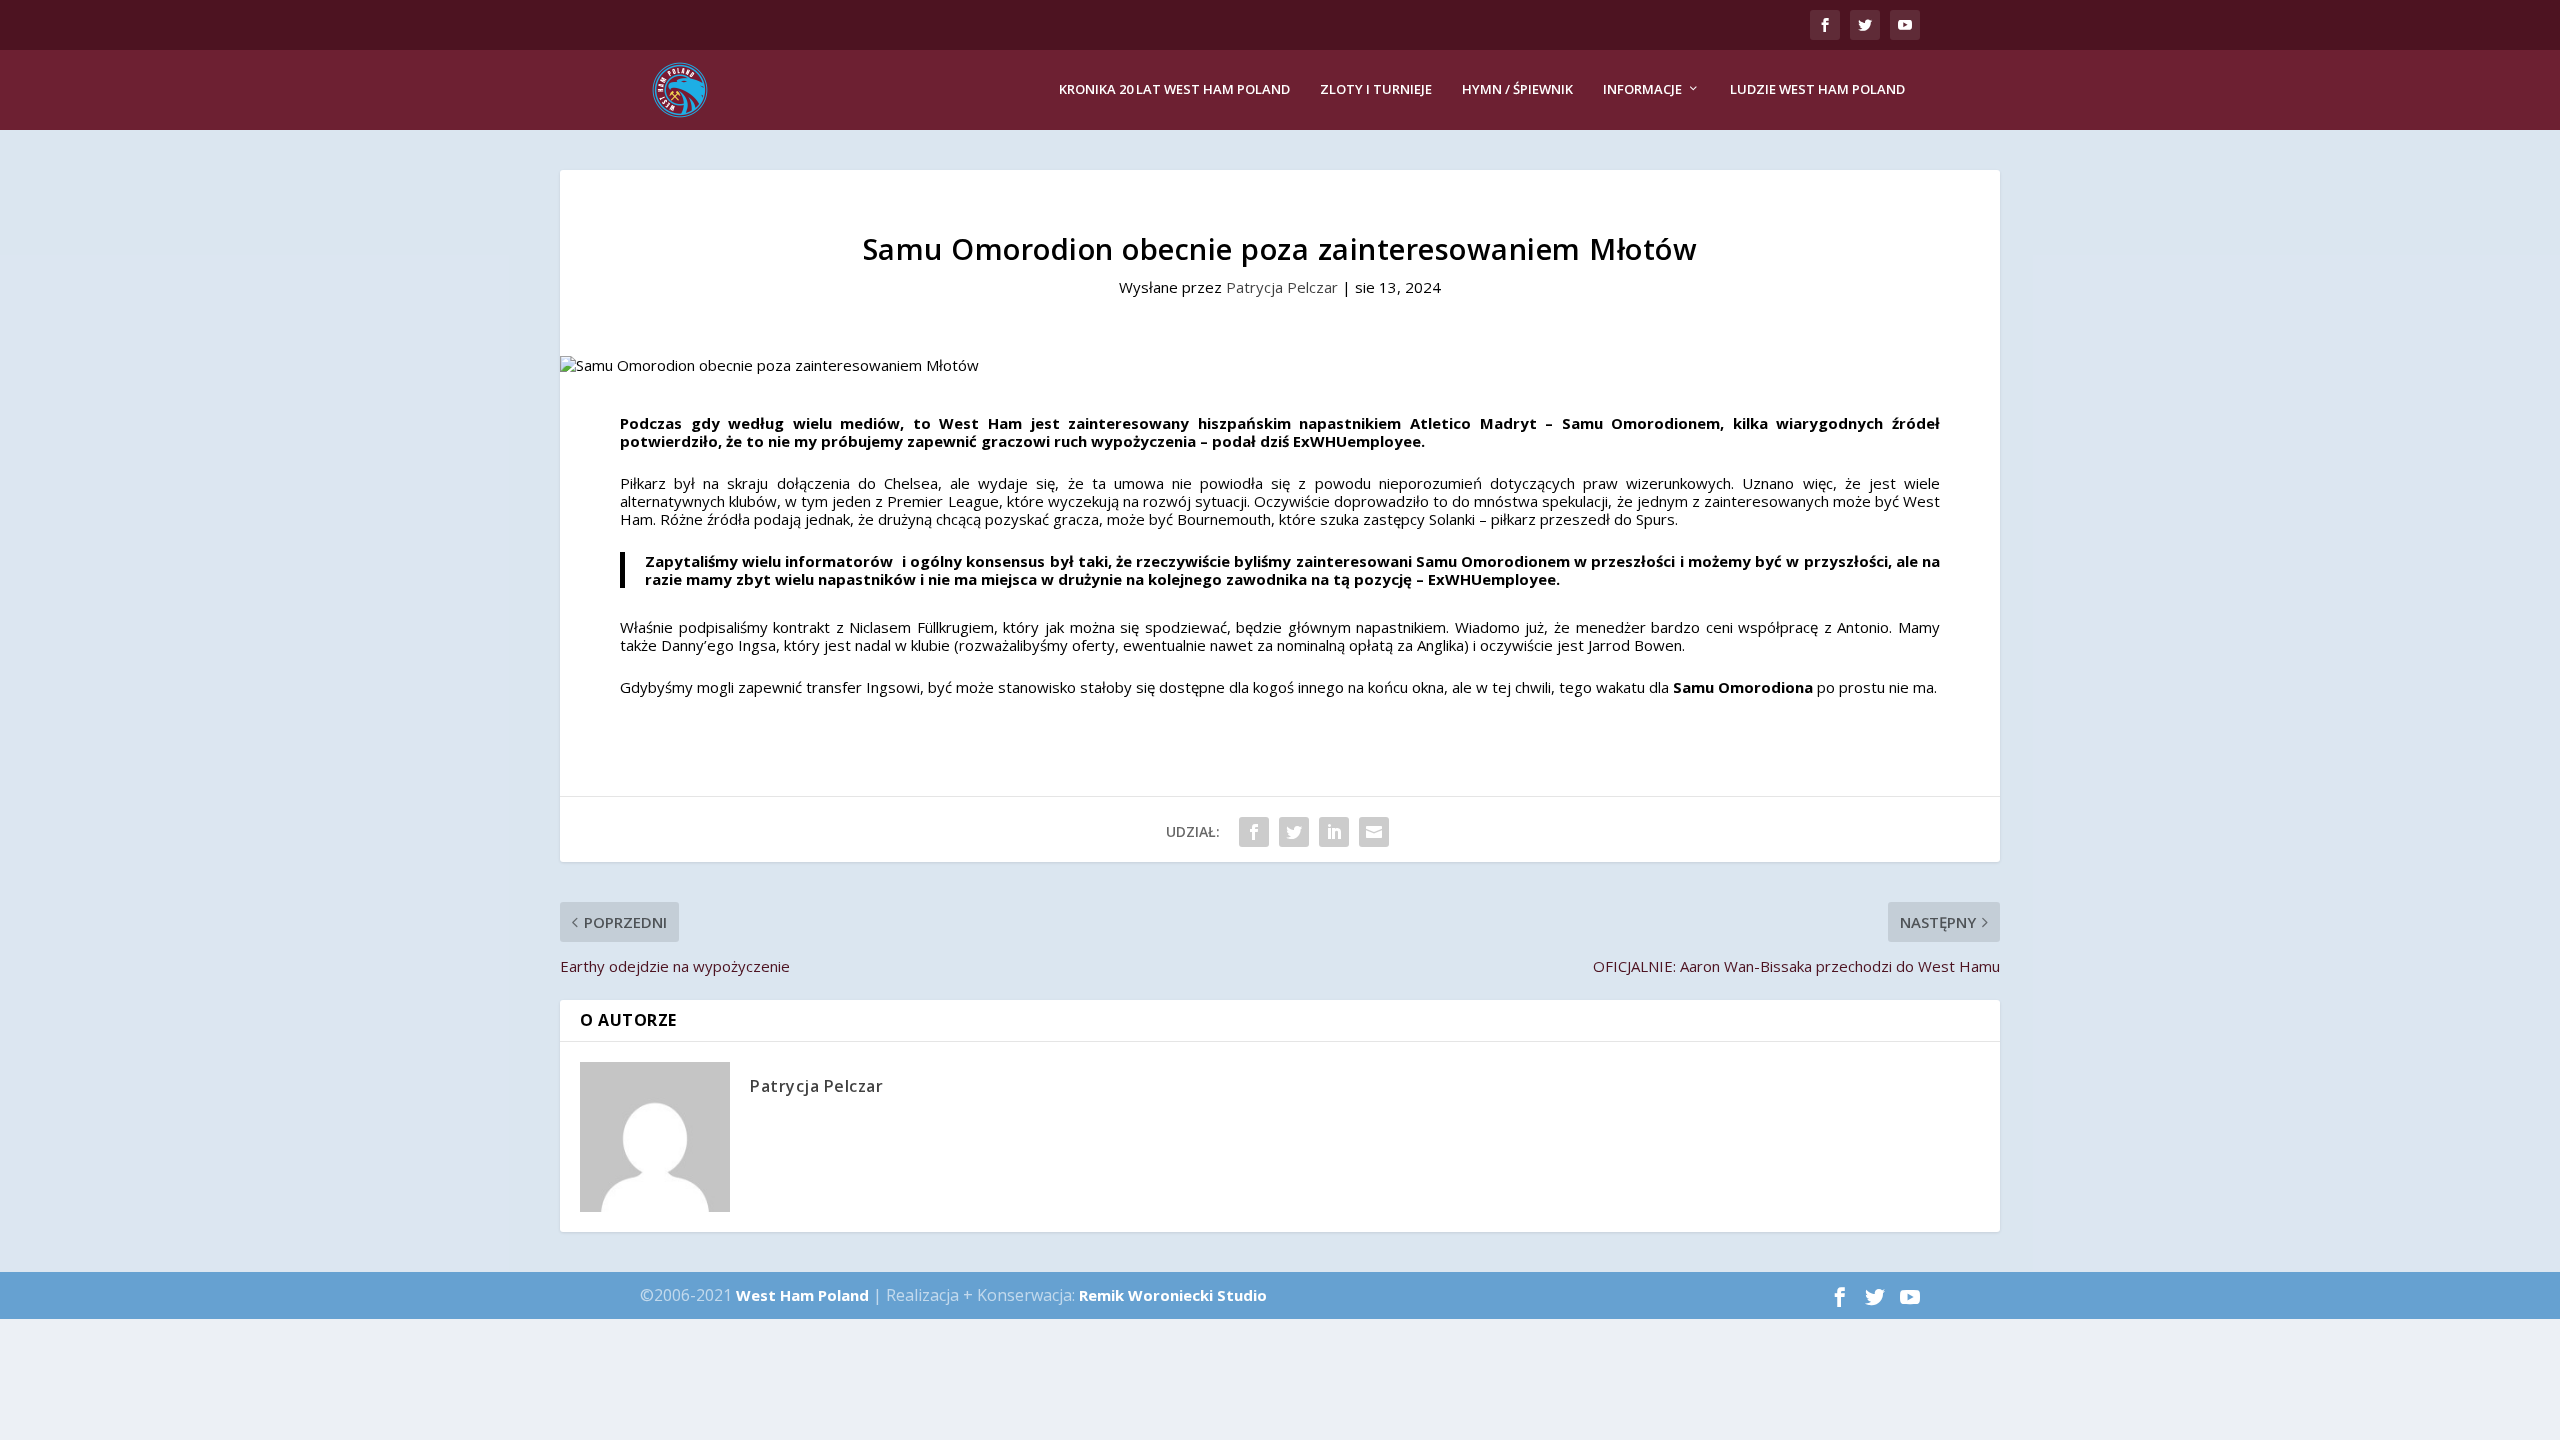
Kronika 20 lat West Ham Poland (1174, 89)
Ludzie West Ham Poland (1817, 89)
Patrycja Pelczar (1282, 287)
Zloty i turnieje (1376, 89)
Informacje (1642, 89)
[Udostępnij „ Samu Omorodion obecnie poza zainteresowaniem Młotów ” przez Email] (1374, 832)
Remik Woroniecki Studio (1173, 1295)
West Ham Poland (802, 1295)
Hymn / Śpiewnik (1517, 89)
